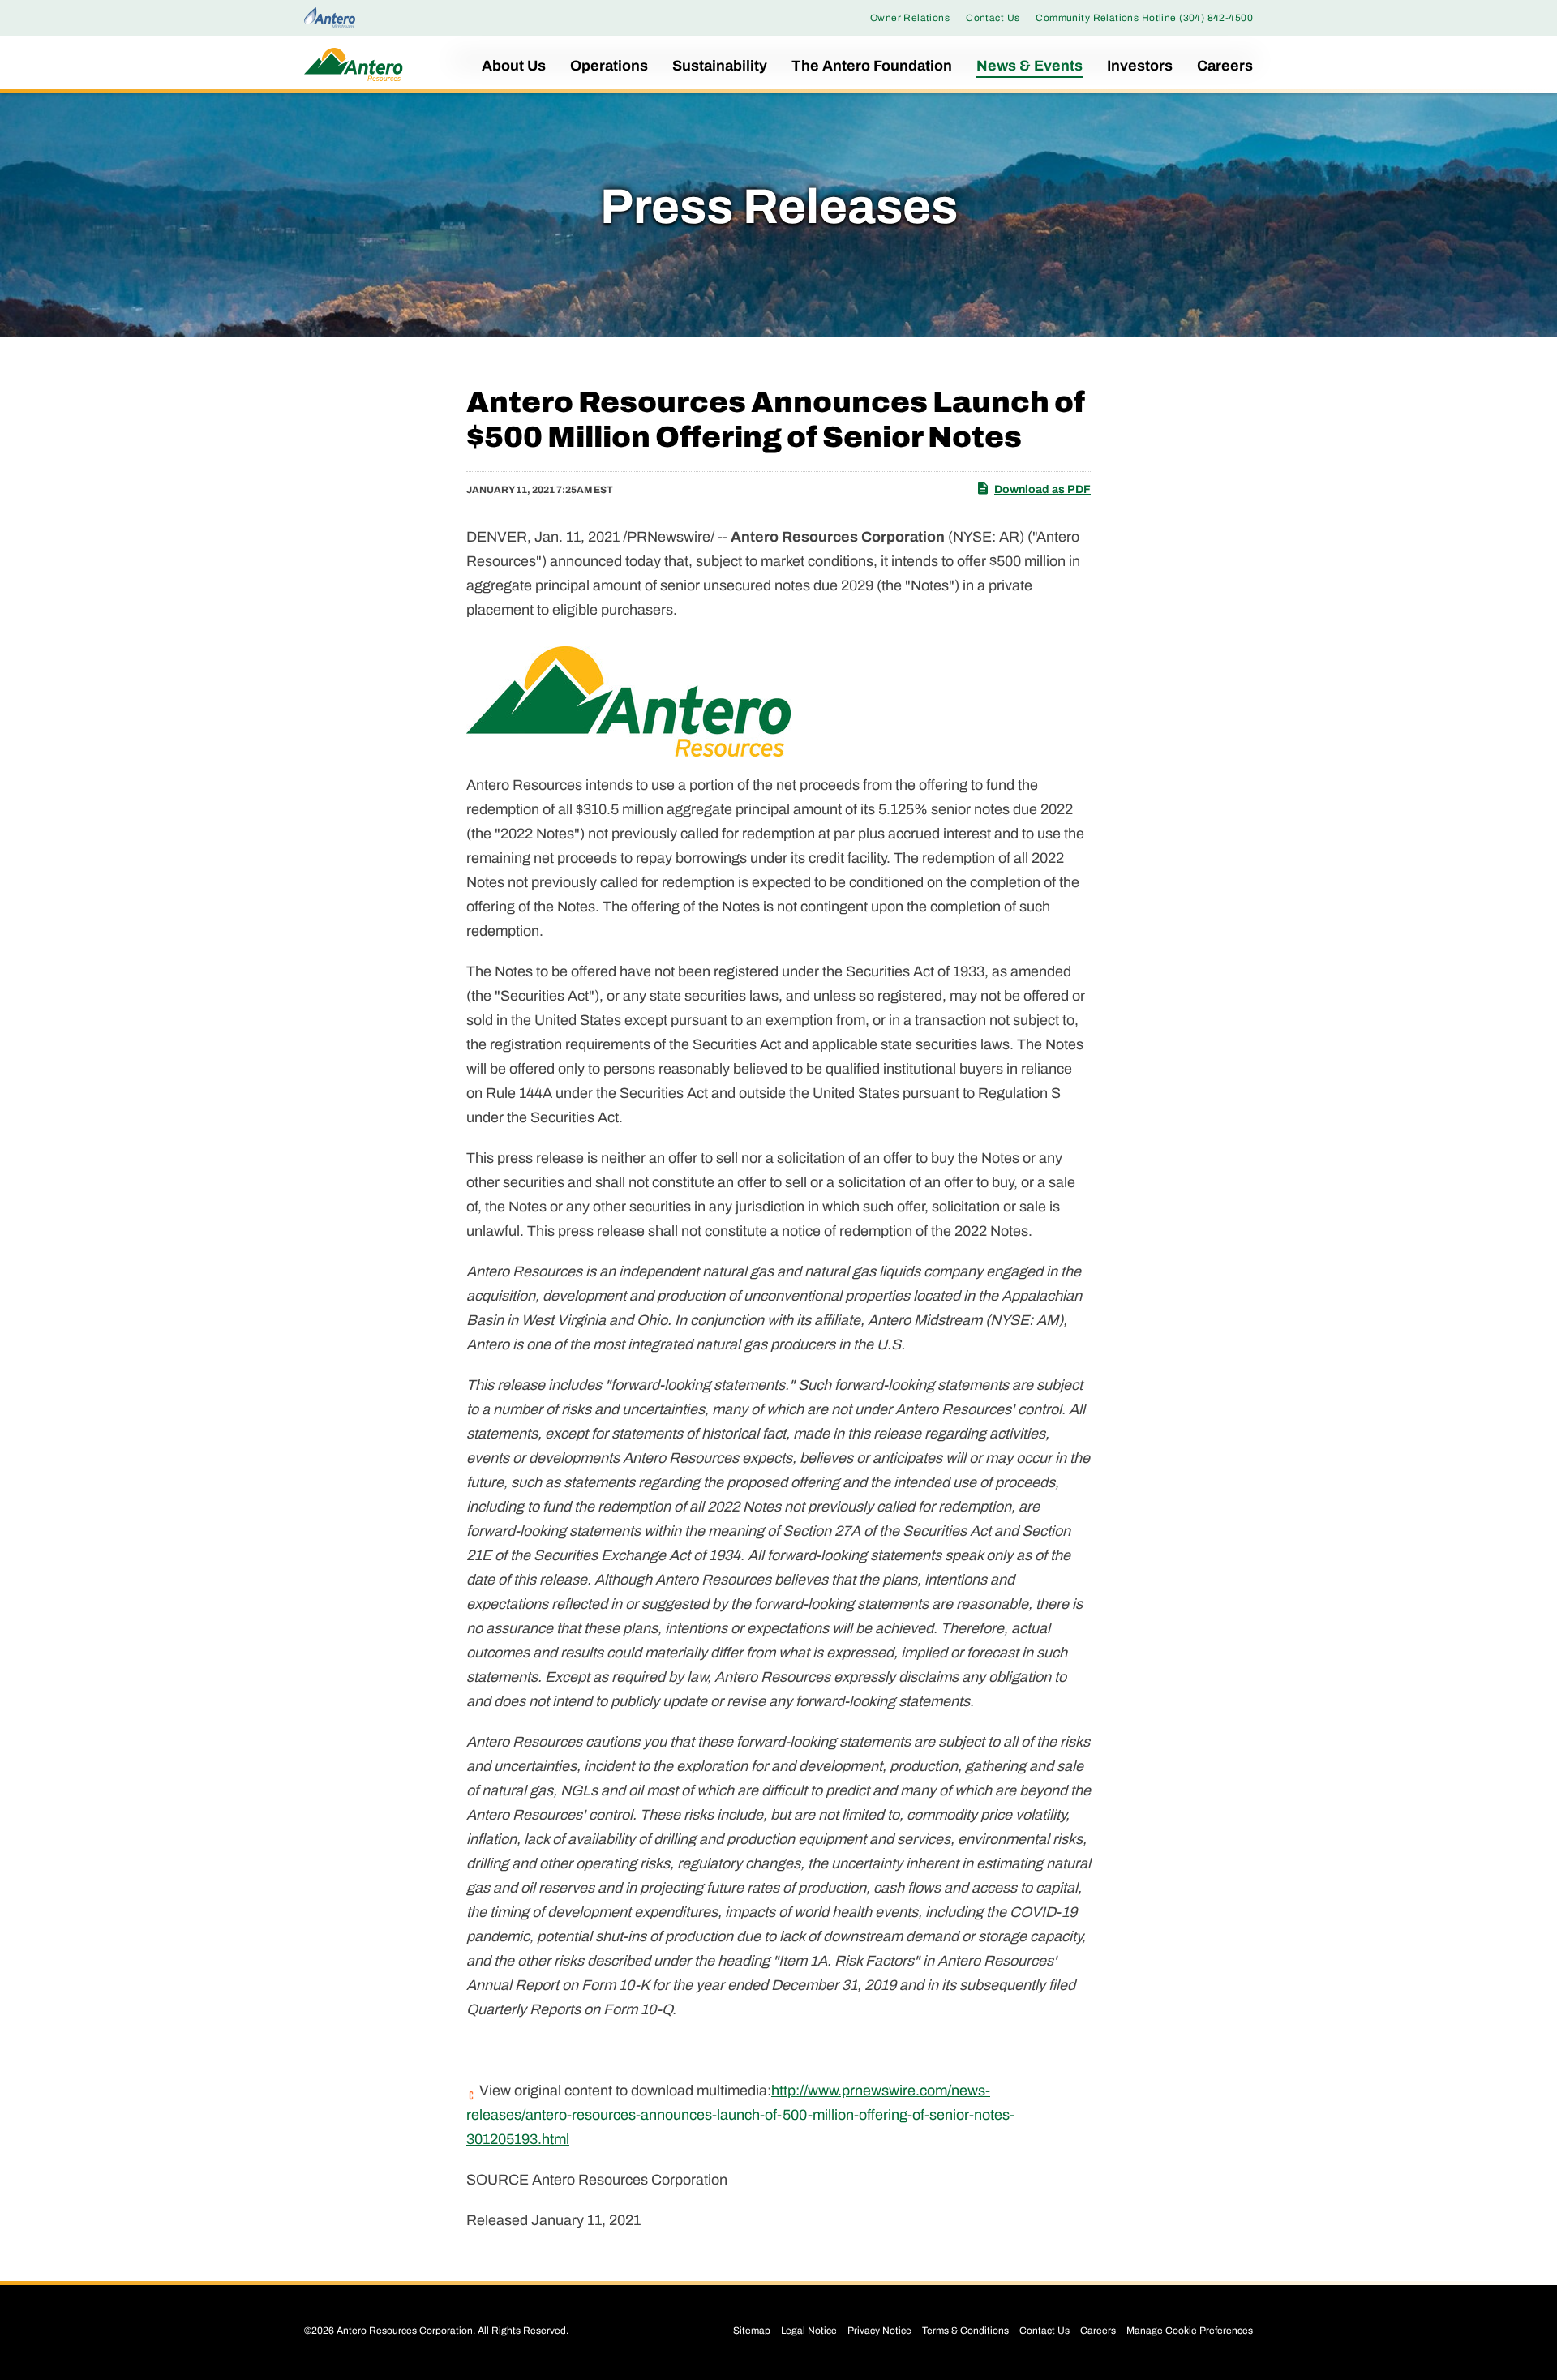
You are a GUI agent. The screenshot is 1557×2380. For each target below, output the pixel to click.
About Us (514, 66)
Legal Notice (809, 2331)
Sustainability (720, 66)
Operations (609, 66)
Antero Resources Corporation (405, 2331)
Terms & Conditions (965, 2331)
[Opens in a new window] (330, 17)
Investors (1140, 66)
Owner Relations (910, 18)
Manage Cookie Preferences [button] (1190, 2331)
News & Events (1029, 66)
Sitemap (752, 2331)
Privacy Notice (879, 2331)
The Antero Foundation (872, 66)
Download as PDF (1042, 489)
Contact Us (993, 18)
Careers (1225, 66)
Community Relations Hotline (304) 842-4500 (1144, 18)
